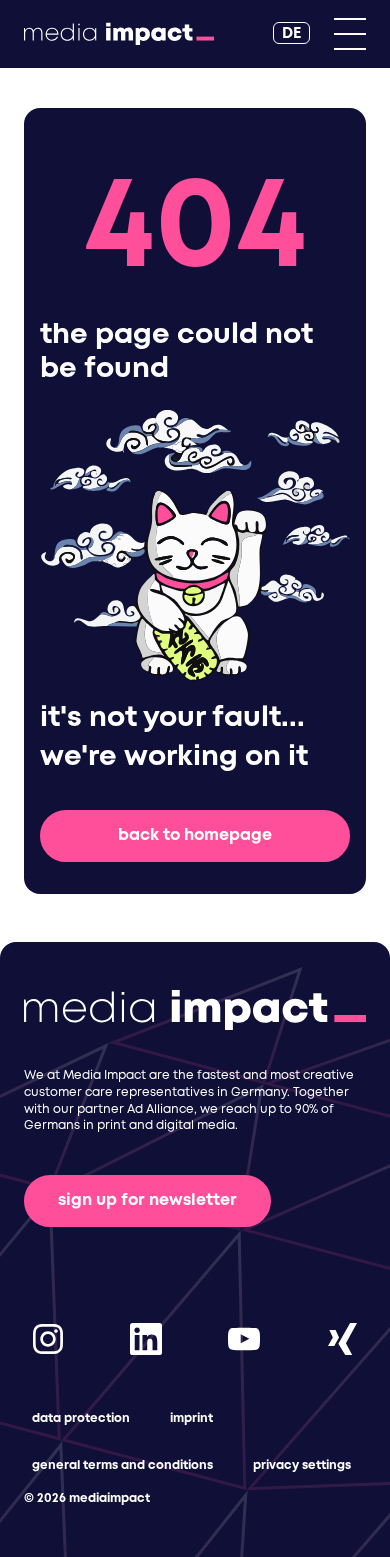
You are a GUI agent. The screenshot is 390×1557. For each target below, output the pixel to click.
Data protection (81, 1418)
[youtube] (244, 1338)
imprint (191, 1418)
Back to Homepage (195, 835)
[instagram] (48, 1338)
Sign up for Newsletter (147, 1200)
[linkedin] (146, 1338)
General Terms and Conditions (122, 1465)
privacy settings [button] (302, 1465)
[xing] (342, 1338)
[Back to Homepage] (119, 34)
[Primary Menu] (350, 34)
